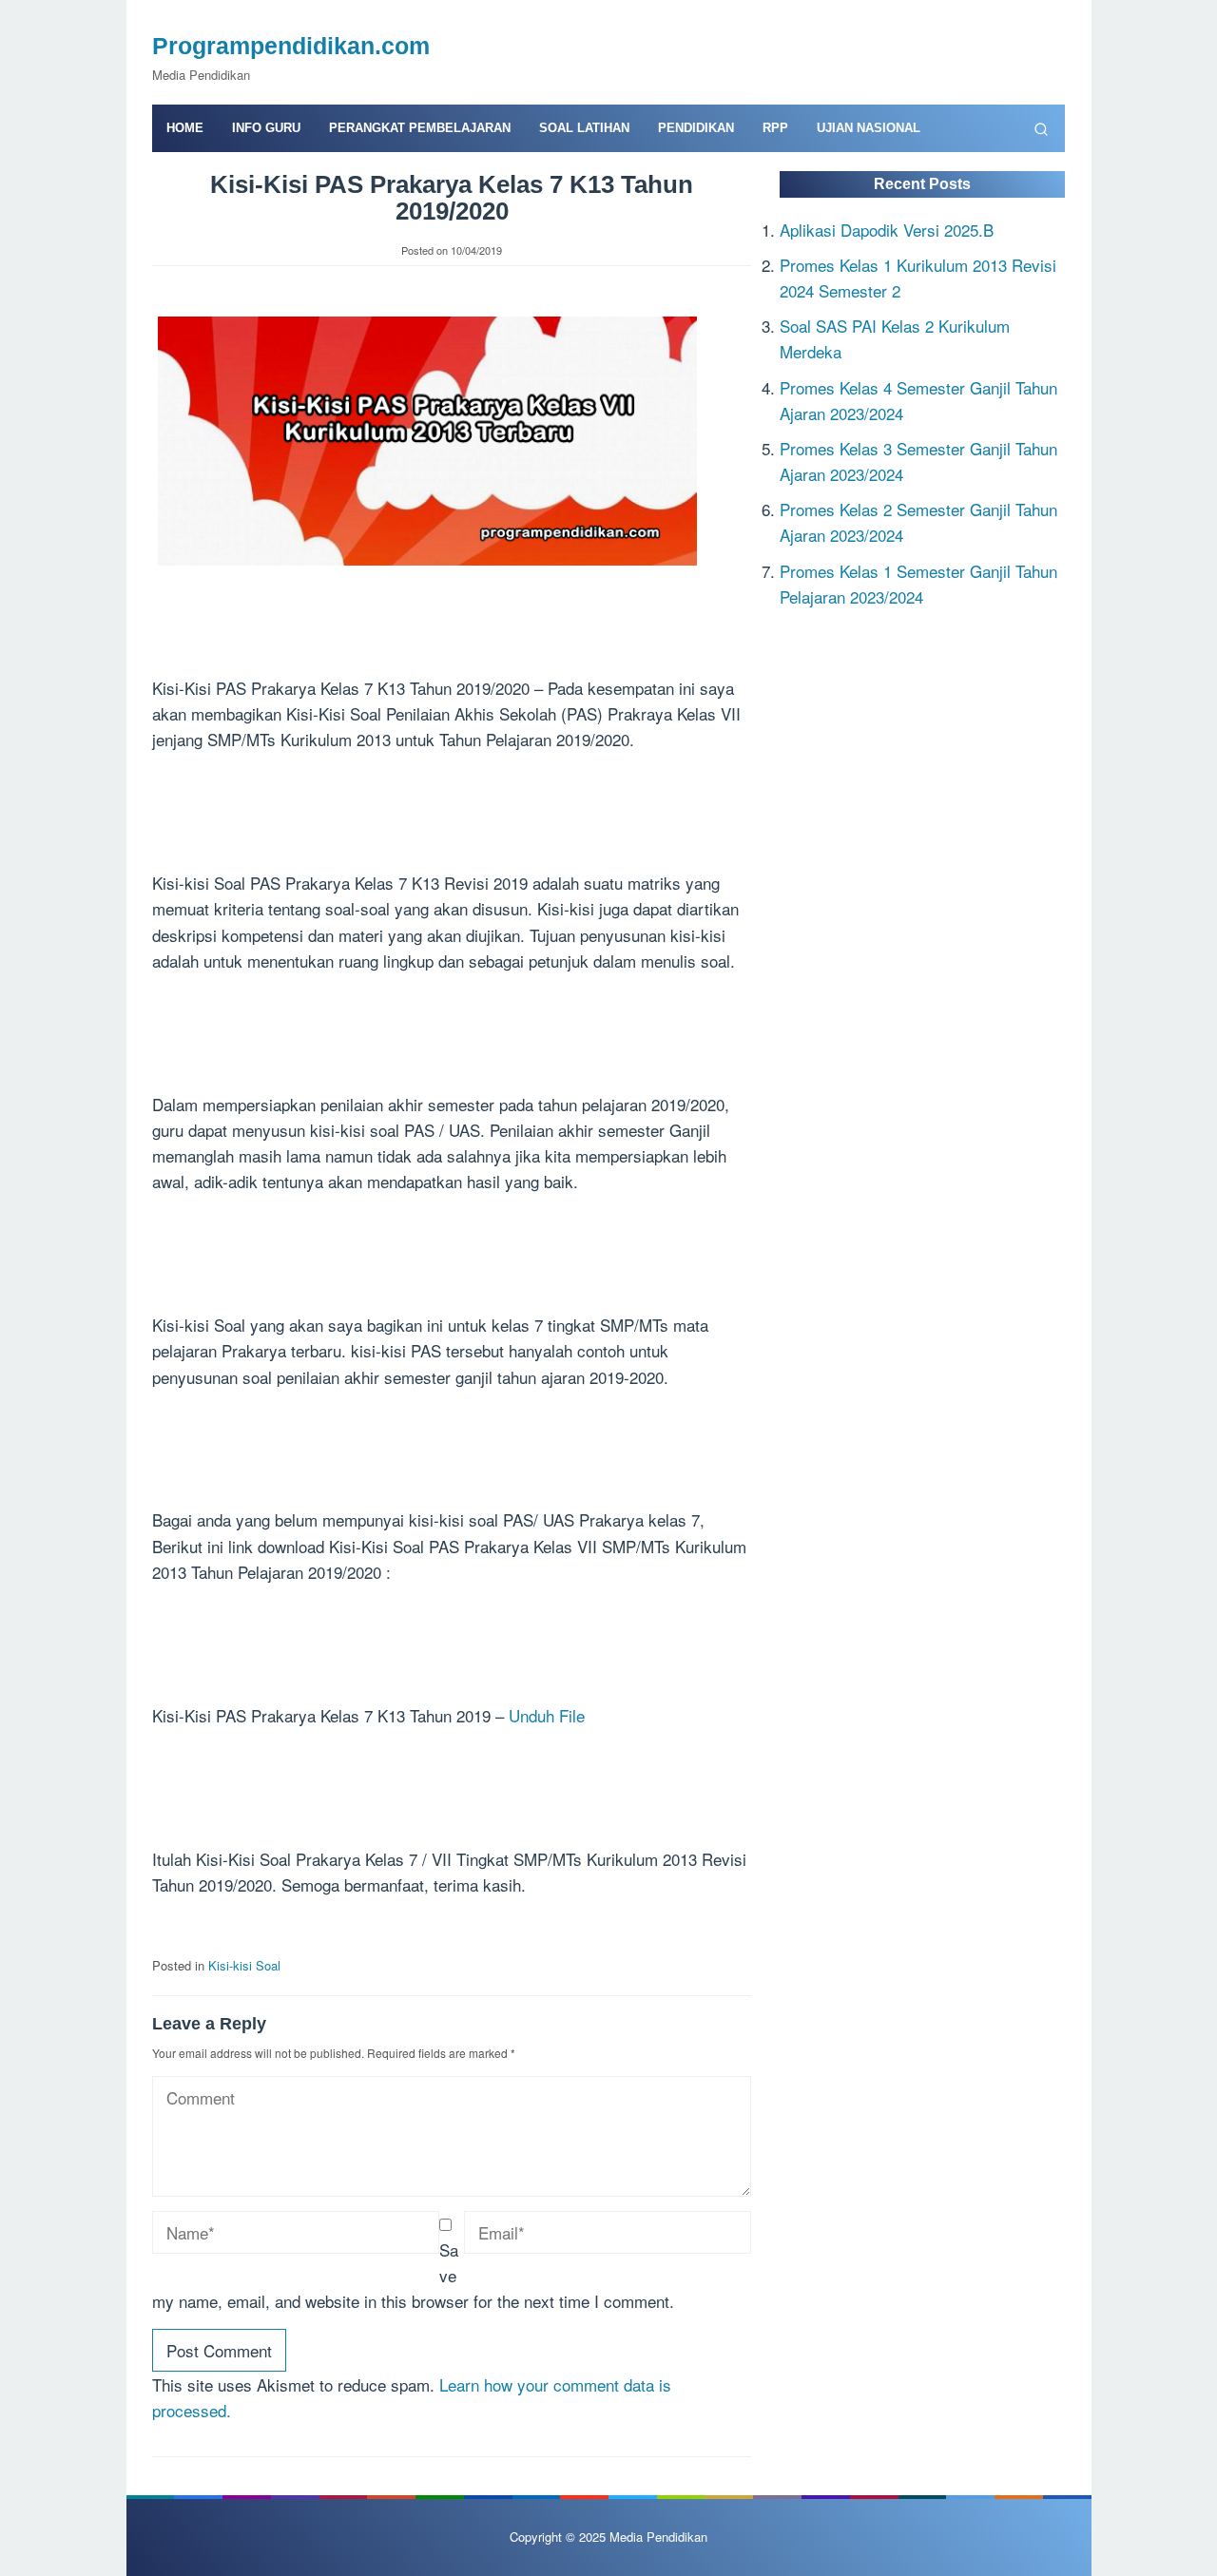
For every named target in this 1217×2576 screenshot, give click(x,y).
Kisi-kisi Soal (244, 1965)
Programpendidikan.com (291, 46)
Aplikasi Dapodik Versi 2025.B (887, 229)
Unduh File (547, 1715)
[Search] (1041, 128)
